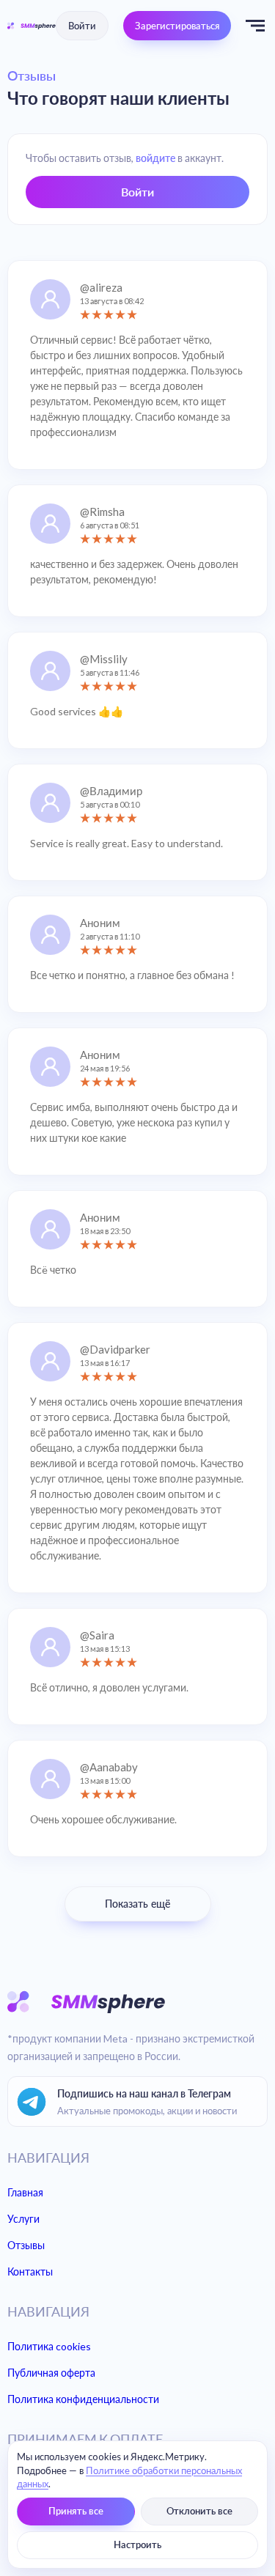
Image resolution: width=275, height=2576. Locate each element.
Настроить (137, 2545)
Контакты (30, 2271)
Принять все (76, 2511)
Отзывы (26, 2245)
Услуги (23, 2219)
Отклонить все (199, 2511)
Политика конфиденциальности (83, 2399)
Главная (25, 2192)
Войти (82, 26)
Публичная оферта (51, 2373)
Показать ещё (137, 1904)
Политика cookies (49, 2346)
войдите (155, 158)
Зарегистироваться (177, 26)
